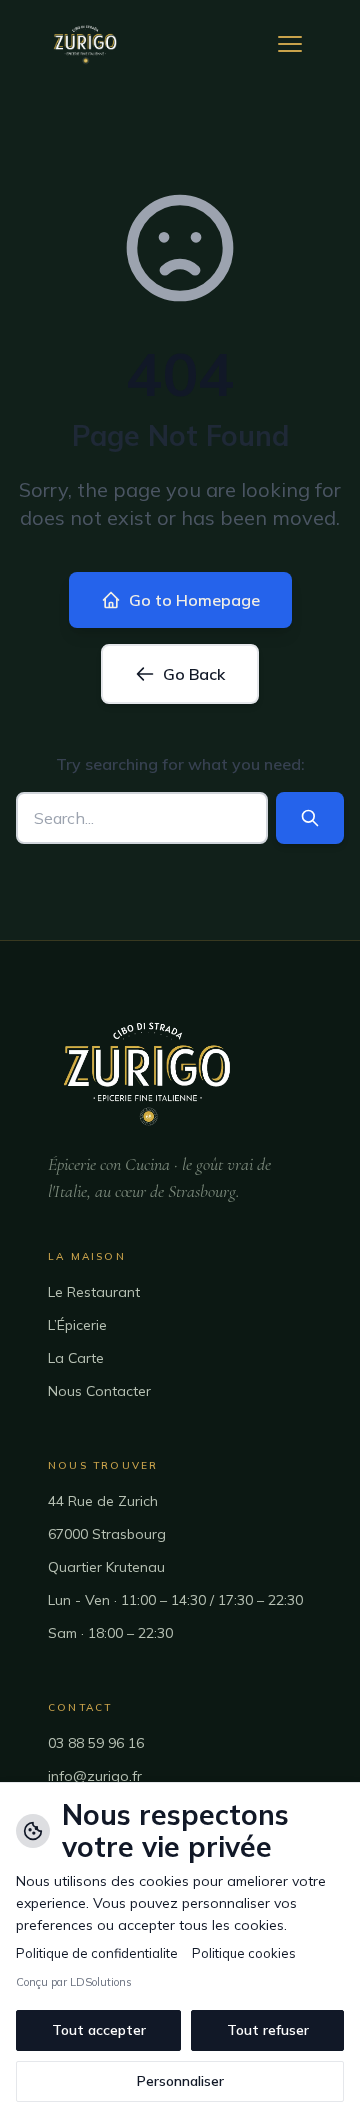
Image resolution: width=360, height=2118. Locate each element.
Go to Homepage (194, 600)
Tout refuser (268, 2030)
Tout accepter (99, 2030)
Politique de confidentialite (97, 1953)
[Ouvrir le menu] (290, 44)
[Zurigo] (85, 44)
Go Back (194, 674)
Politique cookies (244, 1953)
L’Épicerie (77, 1325)
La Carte (76, 1358)
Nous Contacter (99, 1391)
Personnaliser (180, 2081)
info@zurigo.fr (95, 1776)
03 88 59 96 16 (96, 1743)
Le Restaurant (94, 1292)
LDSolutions (101, 1982)
